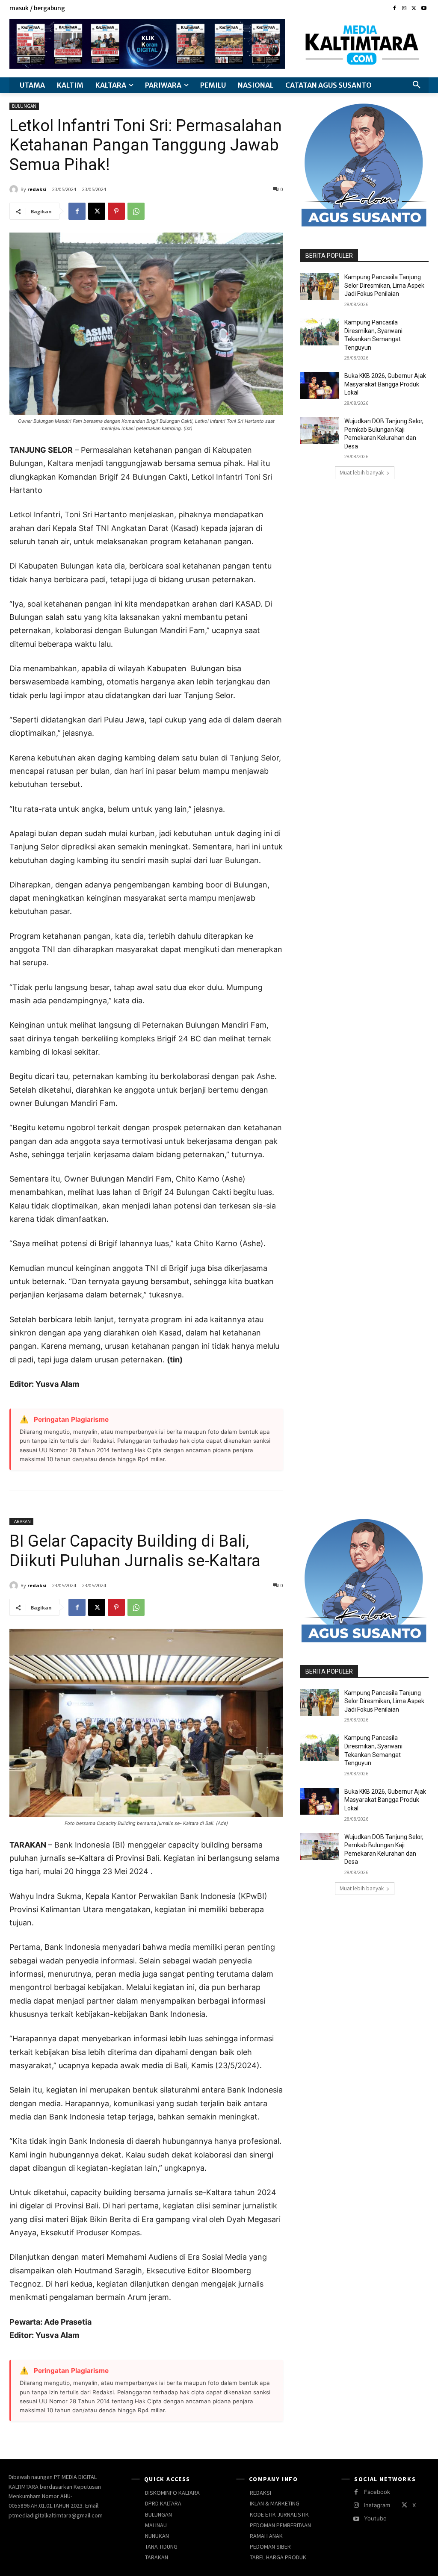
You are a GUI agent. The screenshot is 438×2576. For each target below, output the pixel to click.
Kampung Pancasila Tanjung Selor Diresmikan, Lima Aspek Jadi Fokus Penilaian (384, 285)
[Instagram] (404, 9)
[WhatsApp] (136, 211)
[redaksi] (15, 189)
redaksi (37, 189)
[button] (417, 85)
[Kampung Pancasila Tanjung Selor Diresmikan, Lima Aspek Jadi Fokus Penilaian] (320, 287)
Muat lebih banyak (362, 473)
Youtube (375, 2518)
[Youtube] (424, 9)
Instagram (377, 2505)
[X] (414, 9)
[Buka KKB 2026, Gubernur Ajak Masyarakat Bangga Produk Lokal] (320, 385)
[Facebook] (395, 9)
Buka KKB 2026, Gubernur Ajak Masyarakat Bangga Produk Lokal (385, 384)
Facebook (377, 2492)
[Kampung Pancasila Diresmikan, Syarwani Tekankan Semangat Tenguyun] (320, 332)
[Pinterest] (116, 211)
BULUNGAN (24, 106)
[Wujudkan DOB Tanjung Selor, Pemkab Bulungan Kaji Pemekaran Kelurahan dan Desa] (320, 431)
